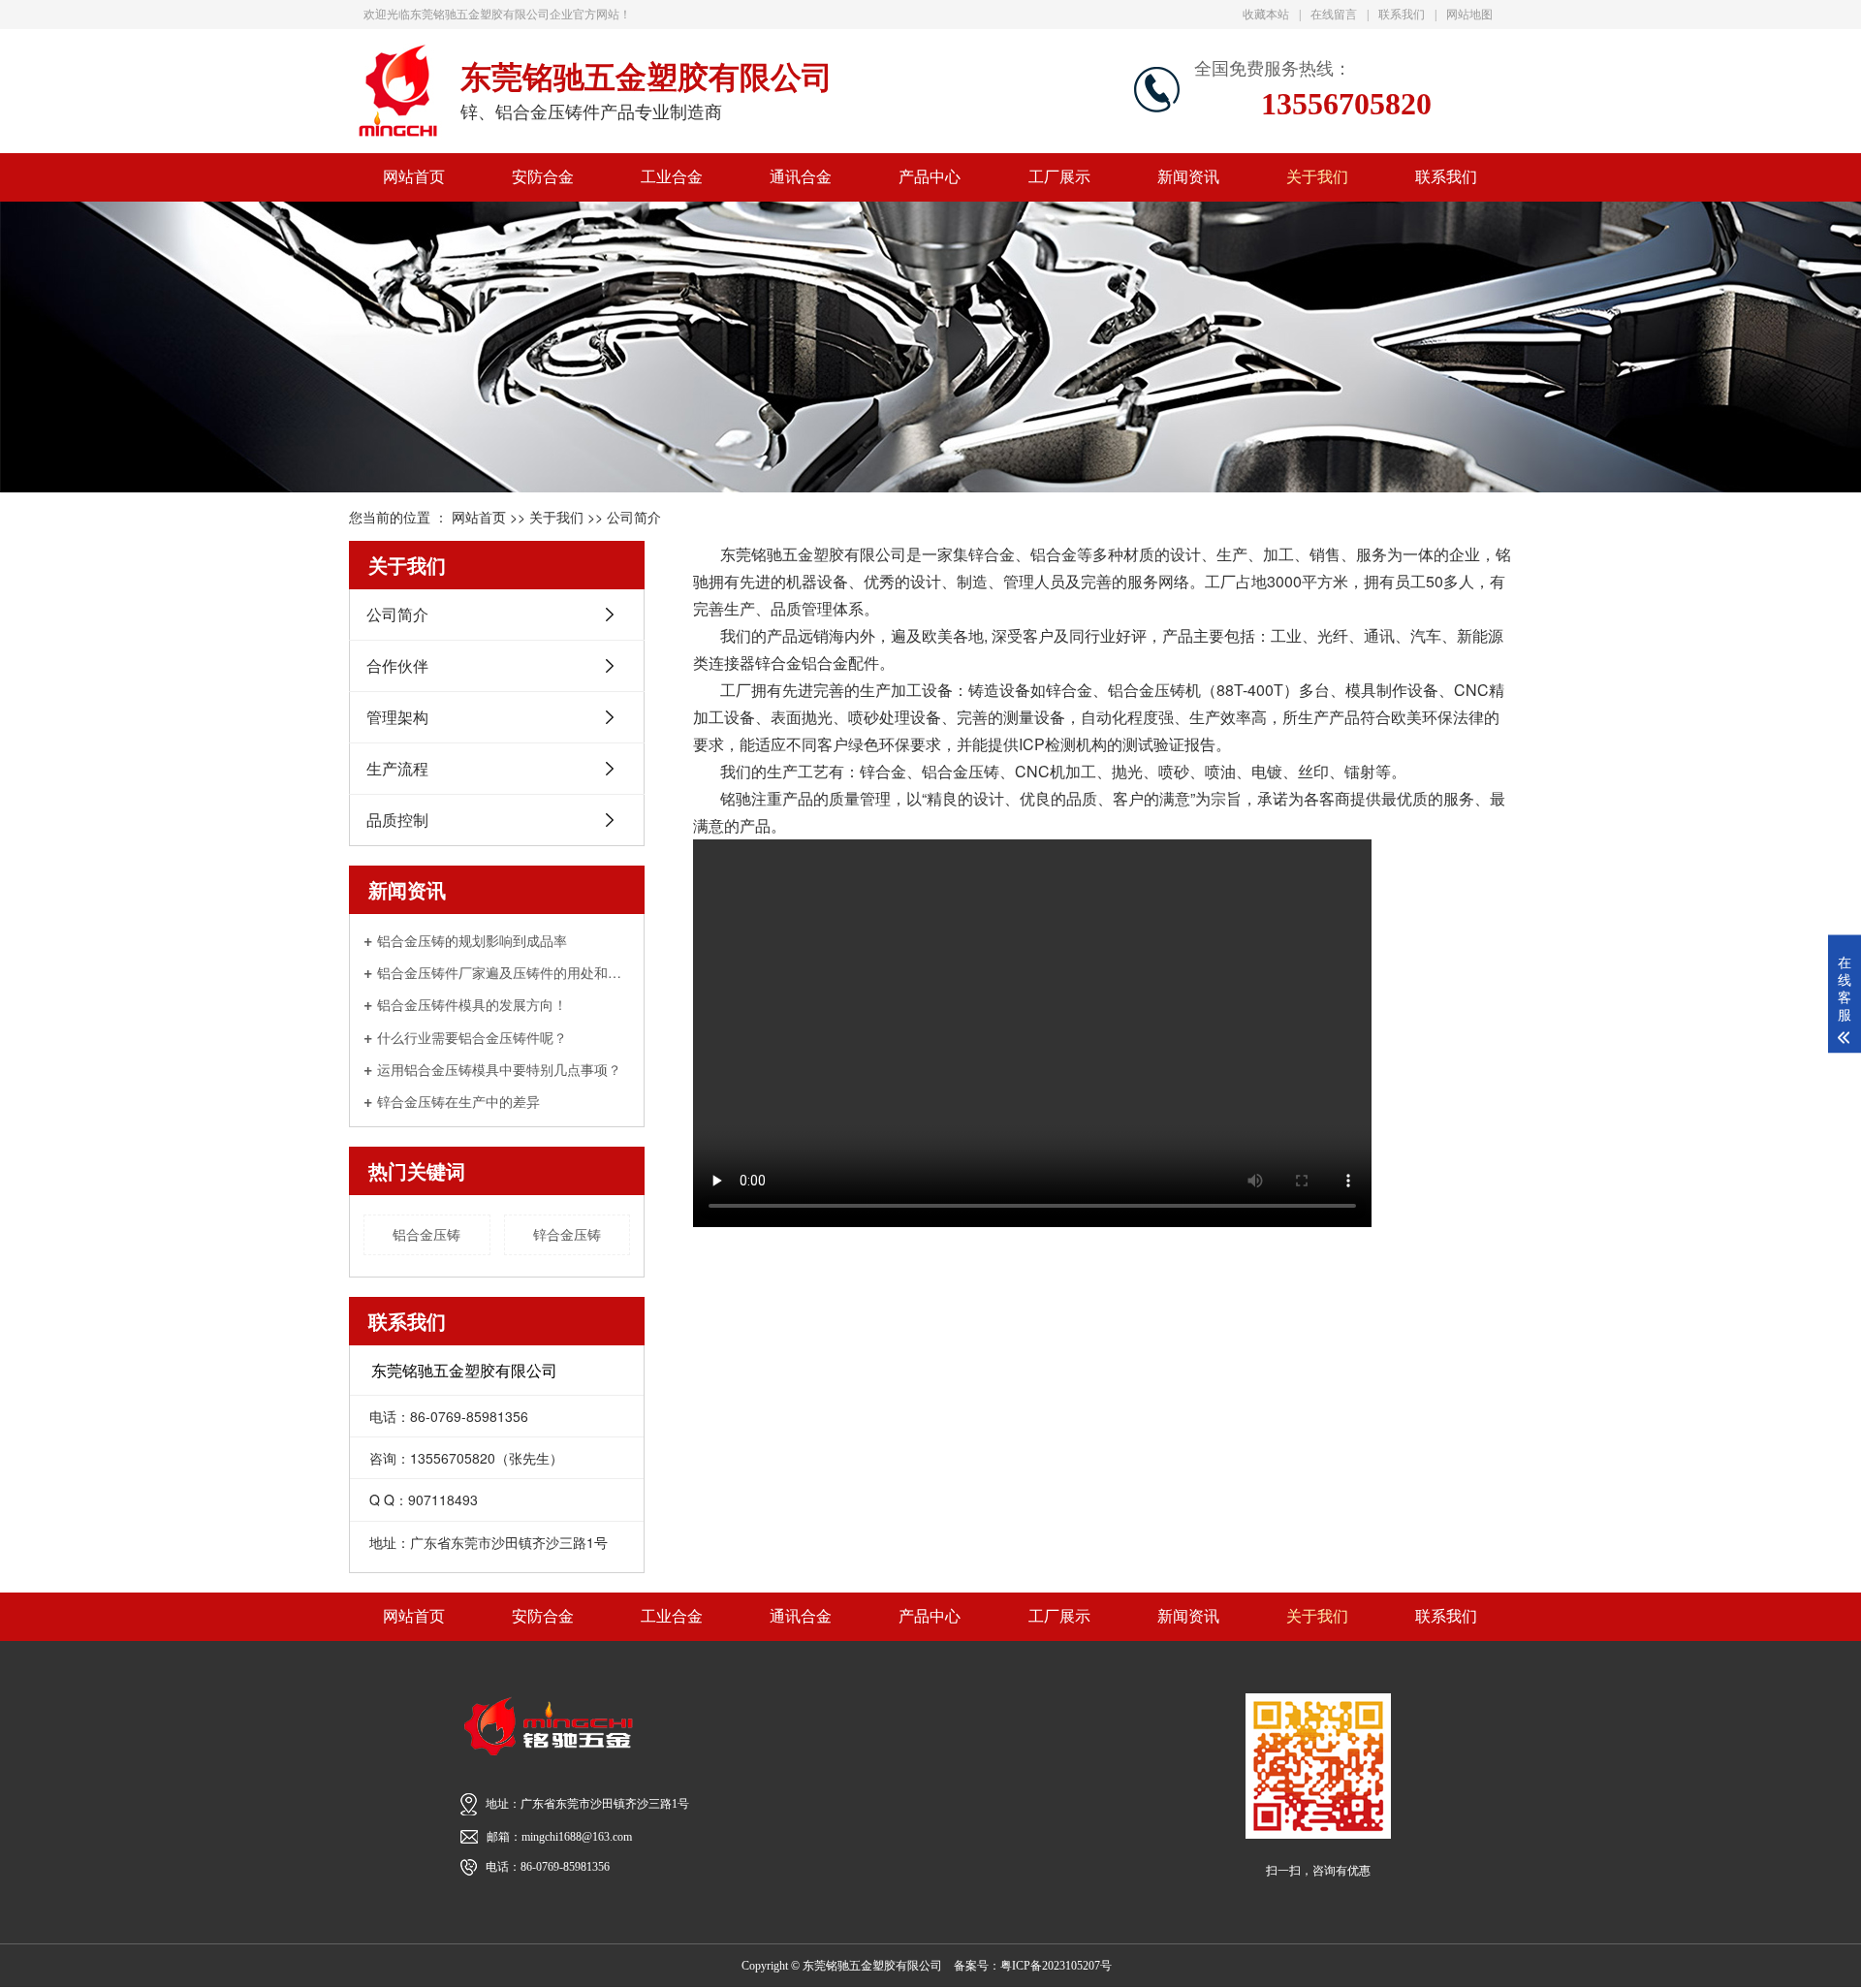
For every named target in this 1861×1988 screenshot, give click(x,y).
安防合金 (543, 177)
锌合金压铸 (567, 1234)
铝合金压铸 (426, 1234)
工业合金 (672, 177)
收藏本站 (1266, 15)
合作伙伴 (397, 665)
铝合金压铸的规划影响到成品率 (472, 940)
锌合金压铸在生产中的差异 (458, 1101)
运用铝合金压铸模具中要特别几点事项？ (499, 1069)
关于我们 (1317, 177)
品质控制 (397, 820)
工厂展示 (1059, 177)
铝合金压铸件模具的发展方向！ (472, 1004)
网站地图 (1469, 15)
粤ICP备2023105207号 (1056, 1966)
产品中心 (930, 177)
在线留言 (1334, 15)
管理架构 (397, 717)
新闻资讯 (1188, 177)
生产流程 (397, 768)
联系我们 (1402, 15)
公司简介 (634, 517)
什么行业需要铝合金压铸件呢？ (472, 1037)
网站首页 (414, 177)
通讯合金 (801, 177)
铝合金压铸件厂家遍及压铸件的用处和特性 (504, 972)
